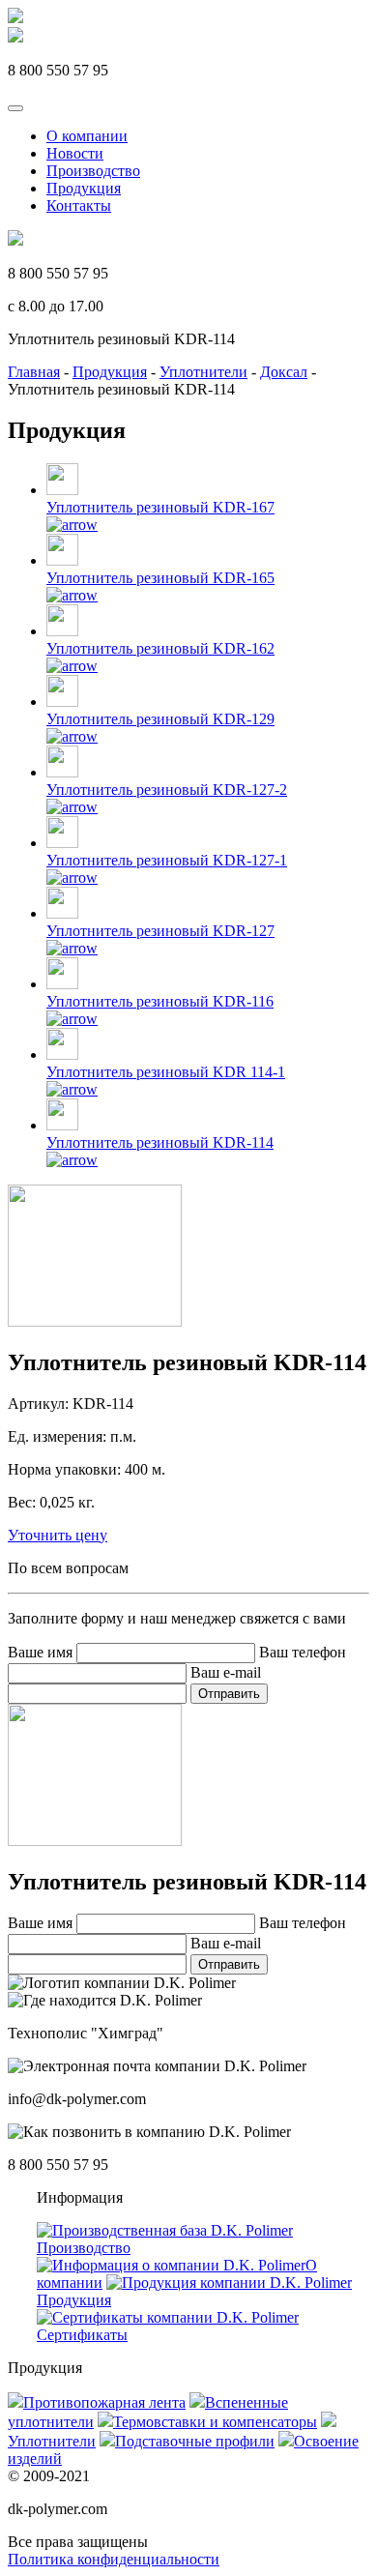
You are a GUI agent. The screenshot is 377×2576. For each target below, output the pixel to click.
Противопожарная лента (104, 2402)
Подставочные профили (195, 2441)
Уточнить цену (58, 1535)
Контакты (79, 205)
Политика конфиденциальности (114, 2559)
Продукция (84, 188)
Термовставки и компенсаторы (215, 2422)
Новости (75, 153)
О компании (87, 136)
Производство (93, 171)
